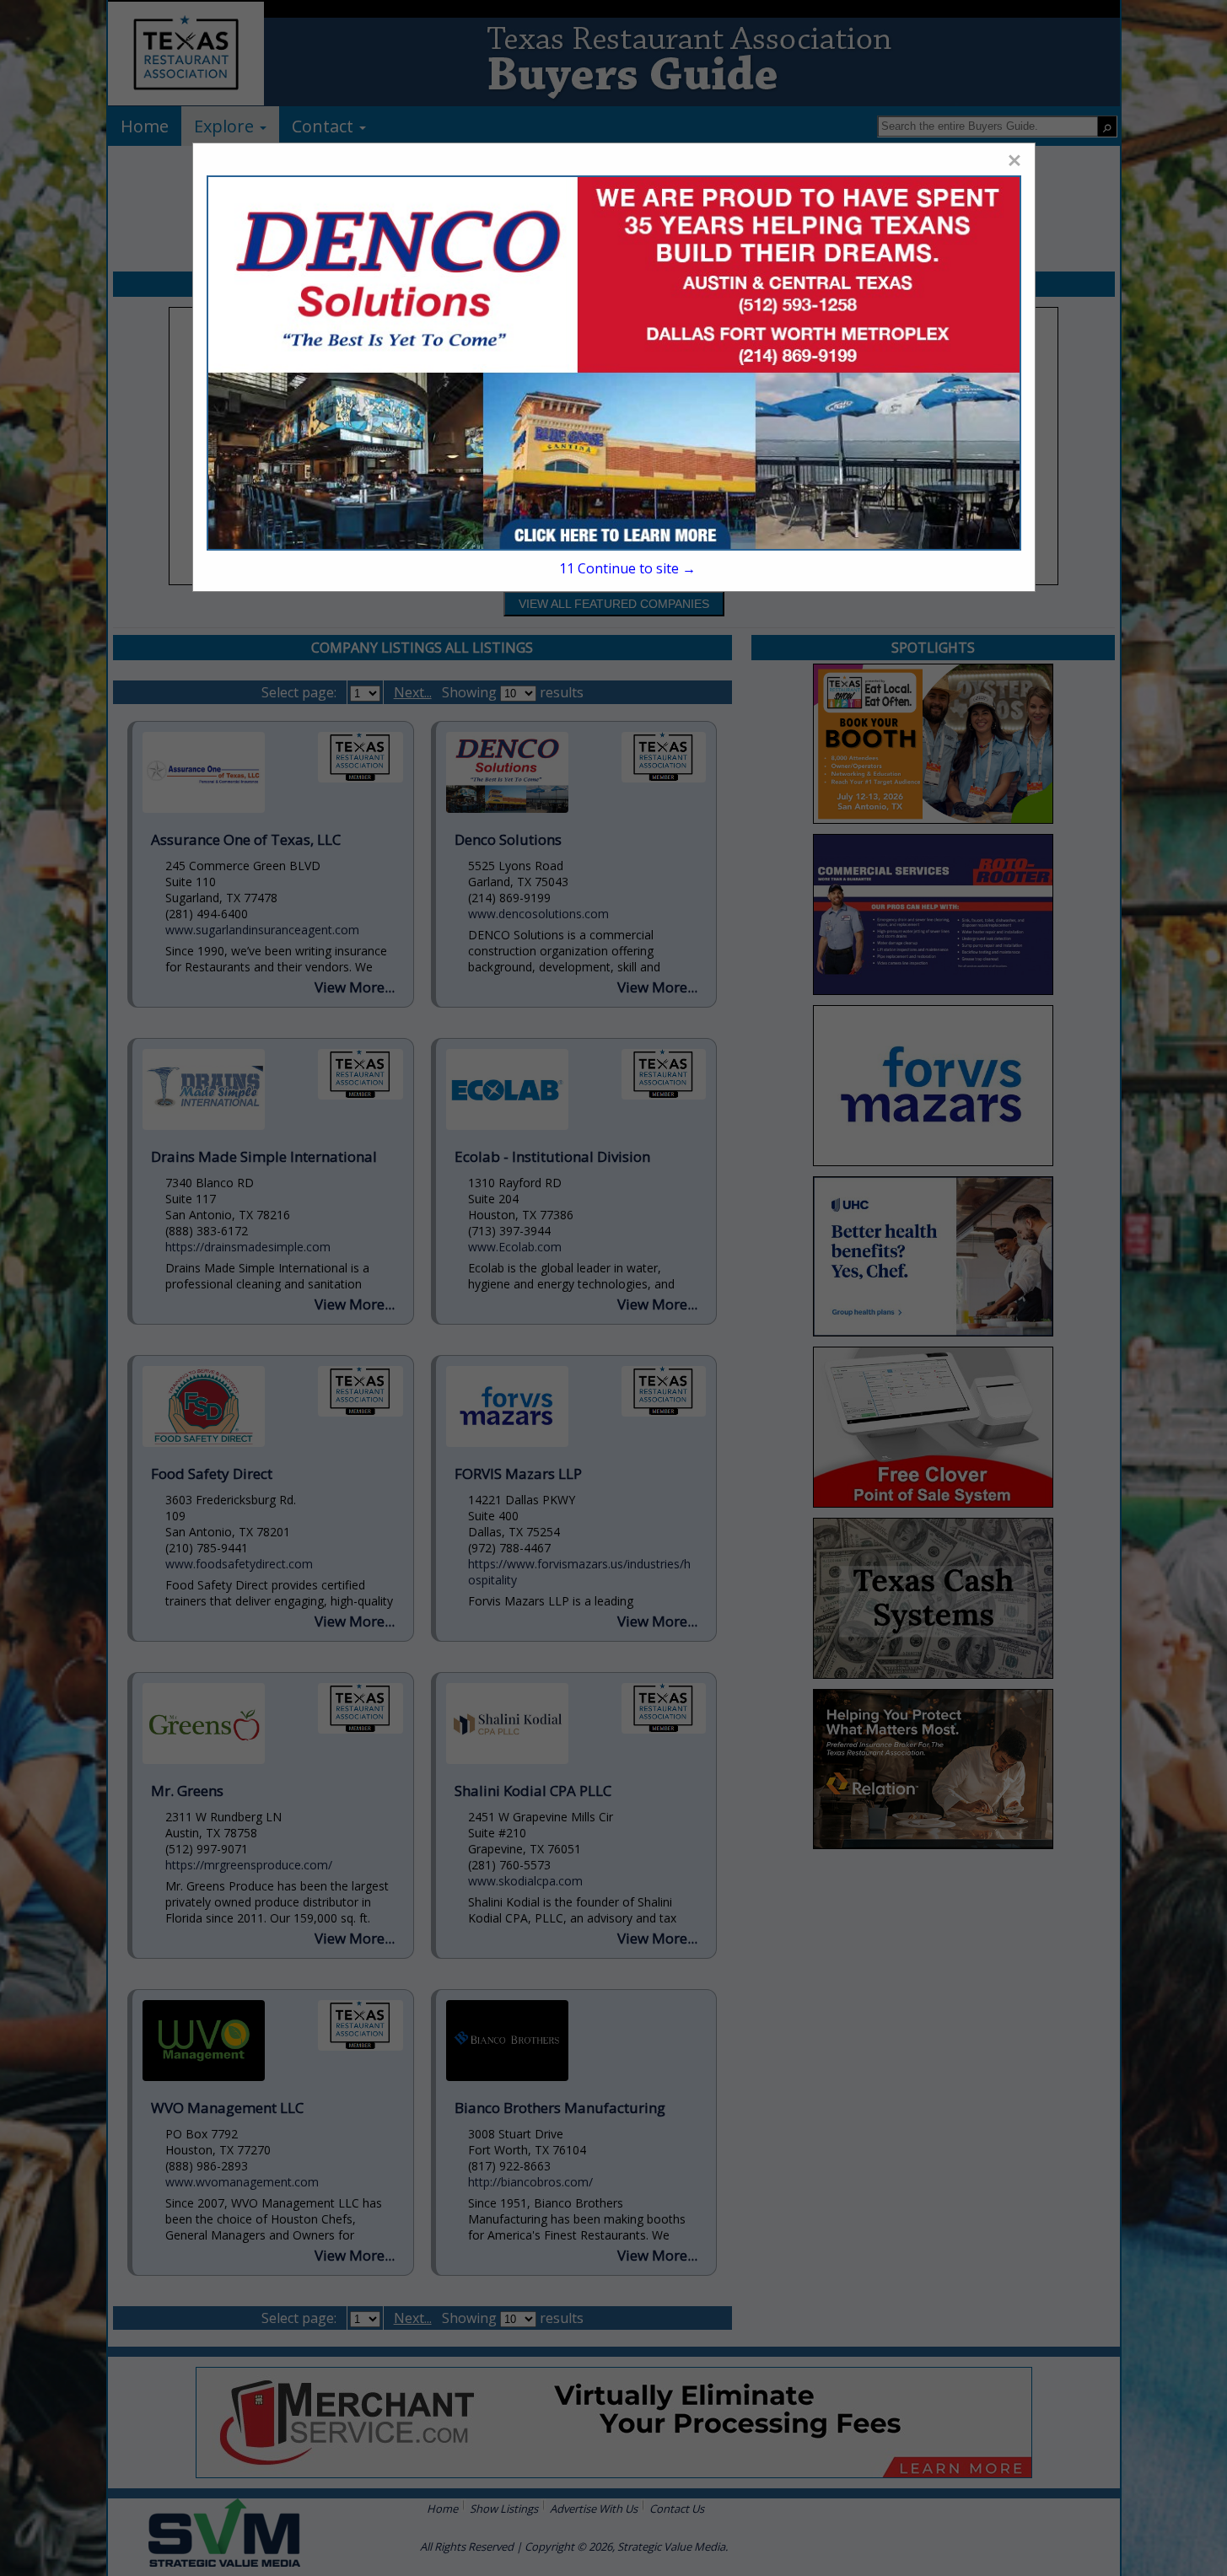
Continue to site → (627, 568)
